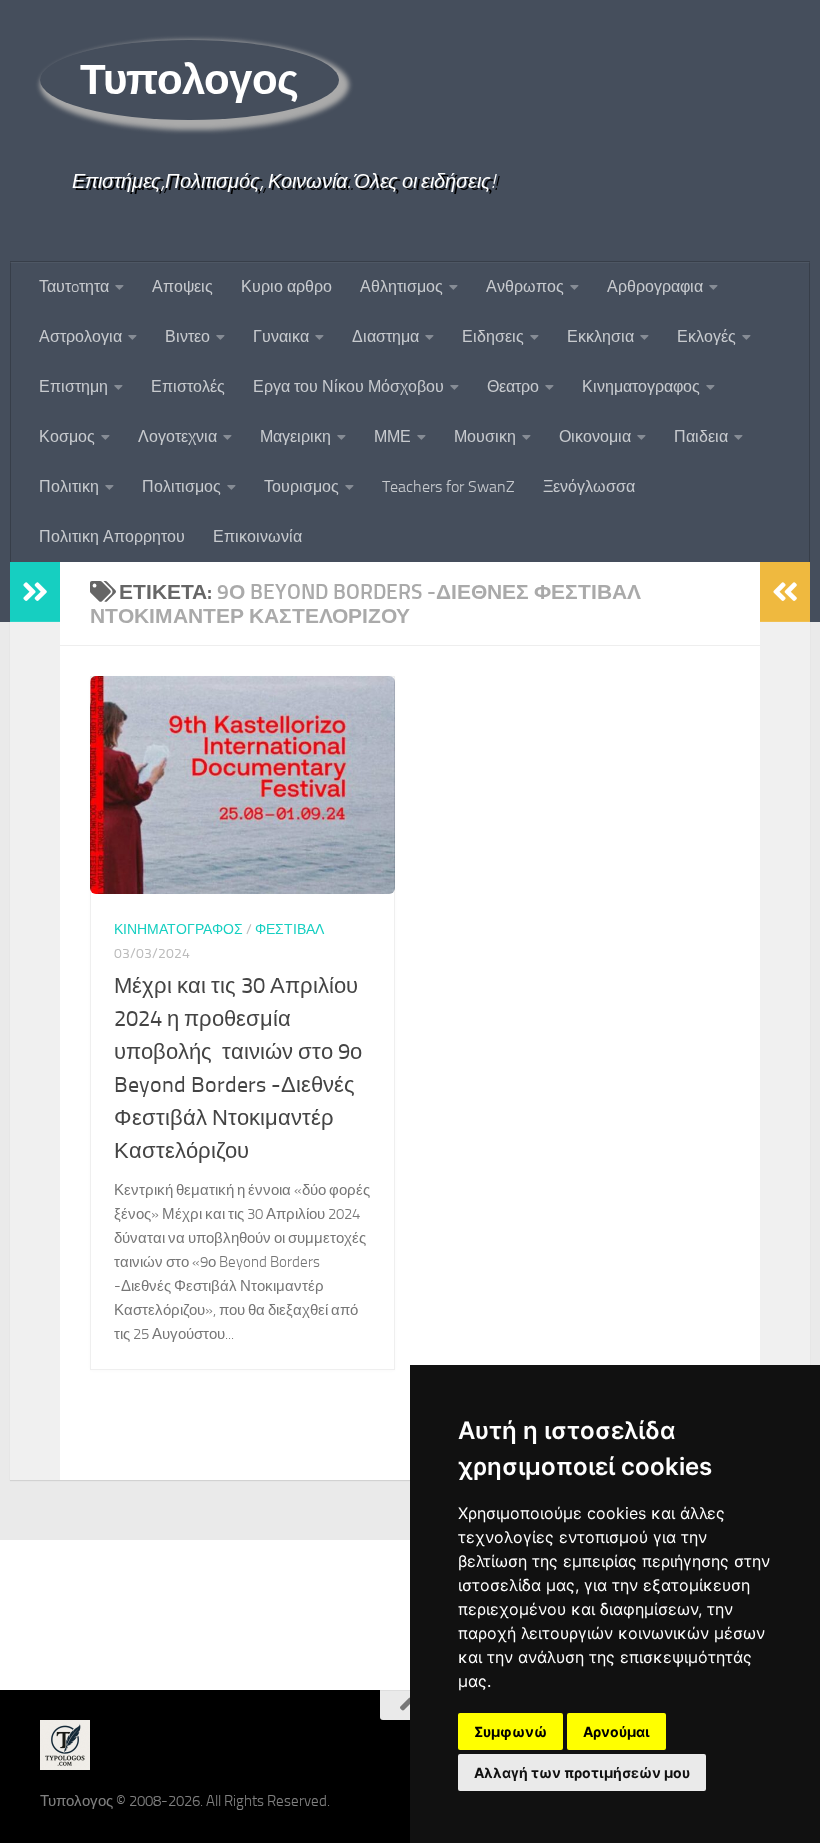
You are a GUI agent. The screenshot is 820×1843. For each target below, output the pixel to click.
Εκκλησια (600, 336)
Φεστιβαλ (289, 929)
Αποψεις (182, 286)
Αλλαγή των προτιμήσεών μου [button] (582, 1772)
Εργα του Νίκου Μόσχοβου (348, 386)
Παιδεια (701, 436)
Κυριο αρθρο (286, 286)
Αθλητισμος (401, 286)
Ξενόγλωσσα (589, 486)
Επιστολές (188, 386)
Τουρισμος (301, 486)
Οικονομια (595, 436)
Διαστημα (385, 336)
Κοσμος (67, 436)
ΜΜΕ (392, 436)
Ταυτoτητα (74, 286)
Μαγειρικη (295, 436)
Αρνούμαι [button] (616, 1731)
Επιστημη (73, 386)
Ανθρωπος (525, 286)
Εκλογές (706, 336)
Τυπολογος (189, 80)
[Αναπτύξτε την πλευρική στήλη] (35, 592)
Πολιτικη (69, 486)
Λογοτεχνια (177, 436)
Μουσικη (485, 436)
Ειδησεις (493, 336)
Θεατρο (513, 386)
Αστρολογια (80, 336)
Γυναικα (281, 336)
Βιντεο (187, 336)
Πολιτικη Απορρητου (112, 536)
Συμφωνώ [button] (510, 1731)
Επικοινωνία (257, 536)
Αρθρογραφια (655, 286)
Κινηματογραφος (641, 386)
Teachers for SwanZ (448, 486)
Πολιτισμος (181, 486)
